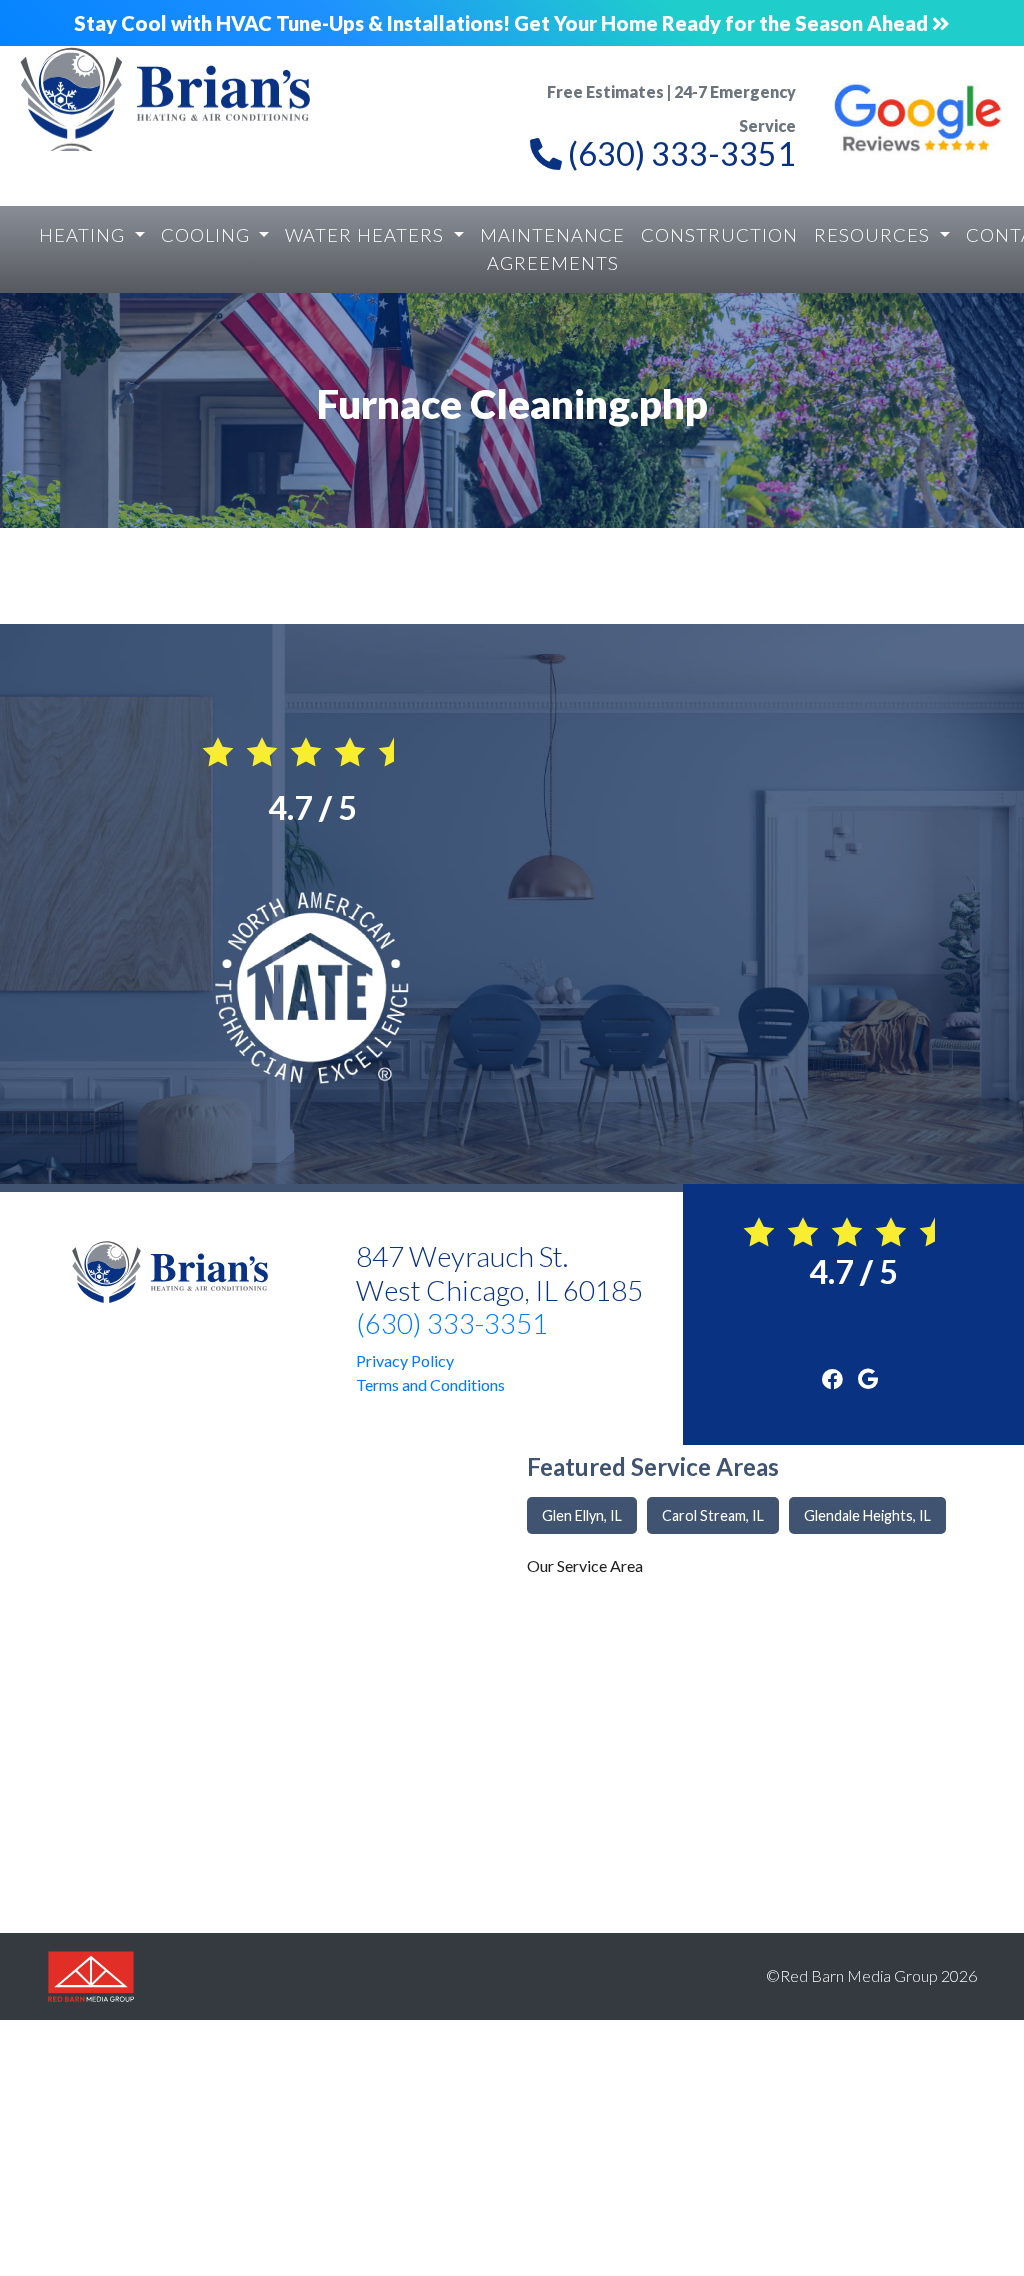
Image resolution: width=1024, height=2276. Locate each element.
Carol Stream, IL (713, 1515)
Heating (84, 235)
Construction (719, 235)
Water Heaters (367, 235)
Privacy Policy (405, 1360)
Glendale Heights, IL (867, 1515)
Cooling (208, 235)
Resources (874, 235)
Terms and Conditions (430, 1384)
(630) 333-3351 (452, 1323)
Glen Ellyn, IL (582, 1515)
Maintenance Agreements (552, 249)
